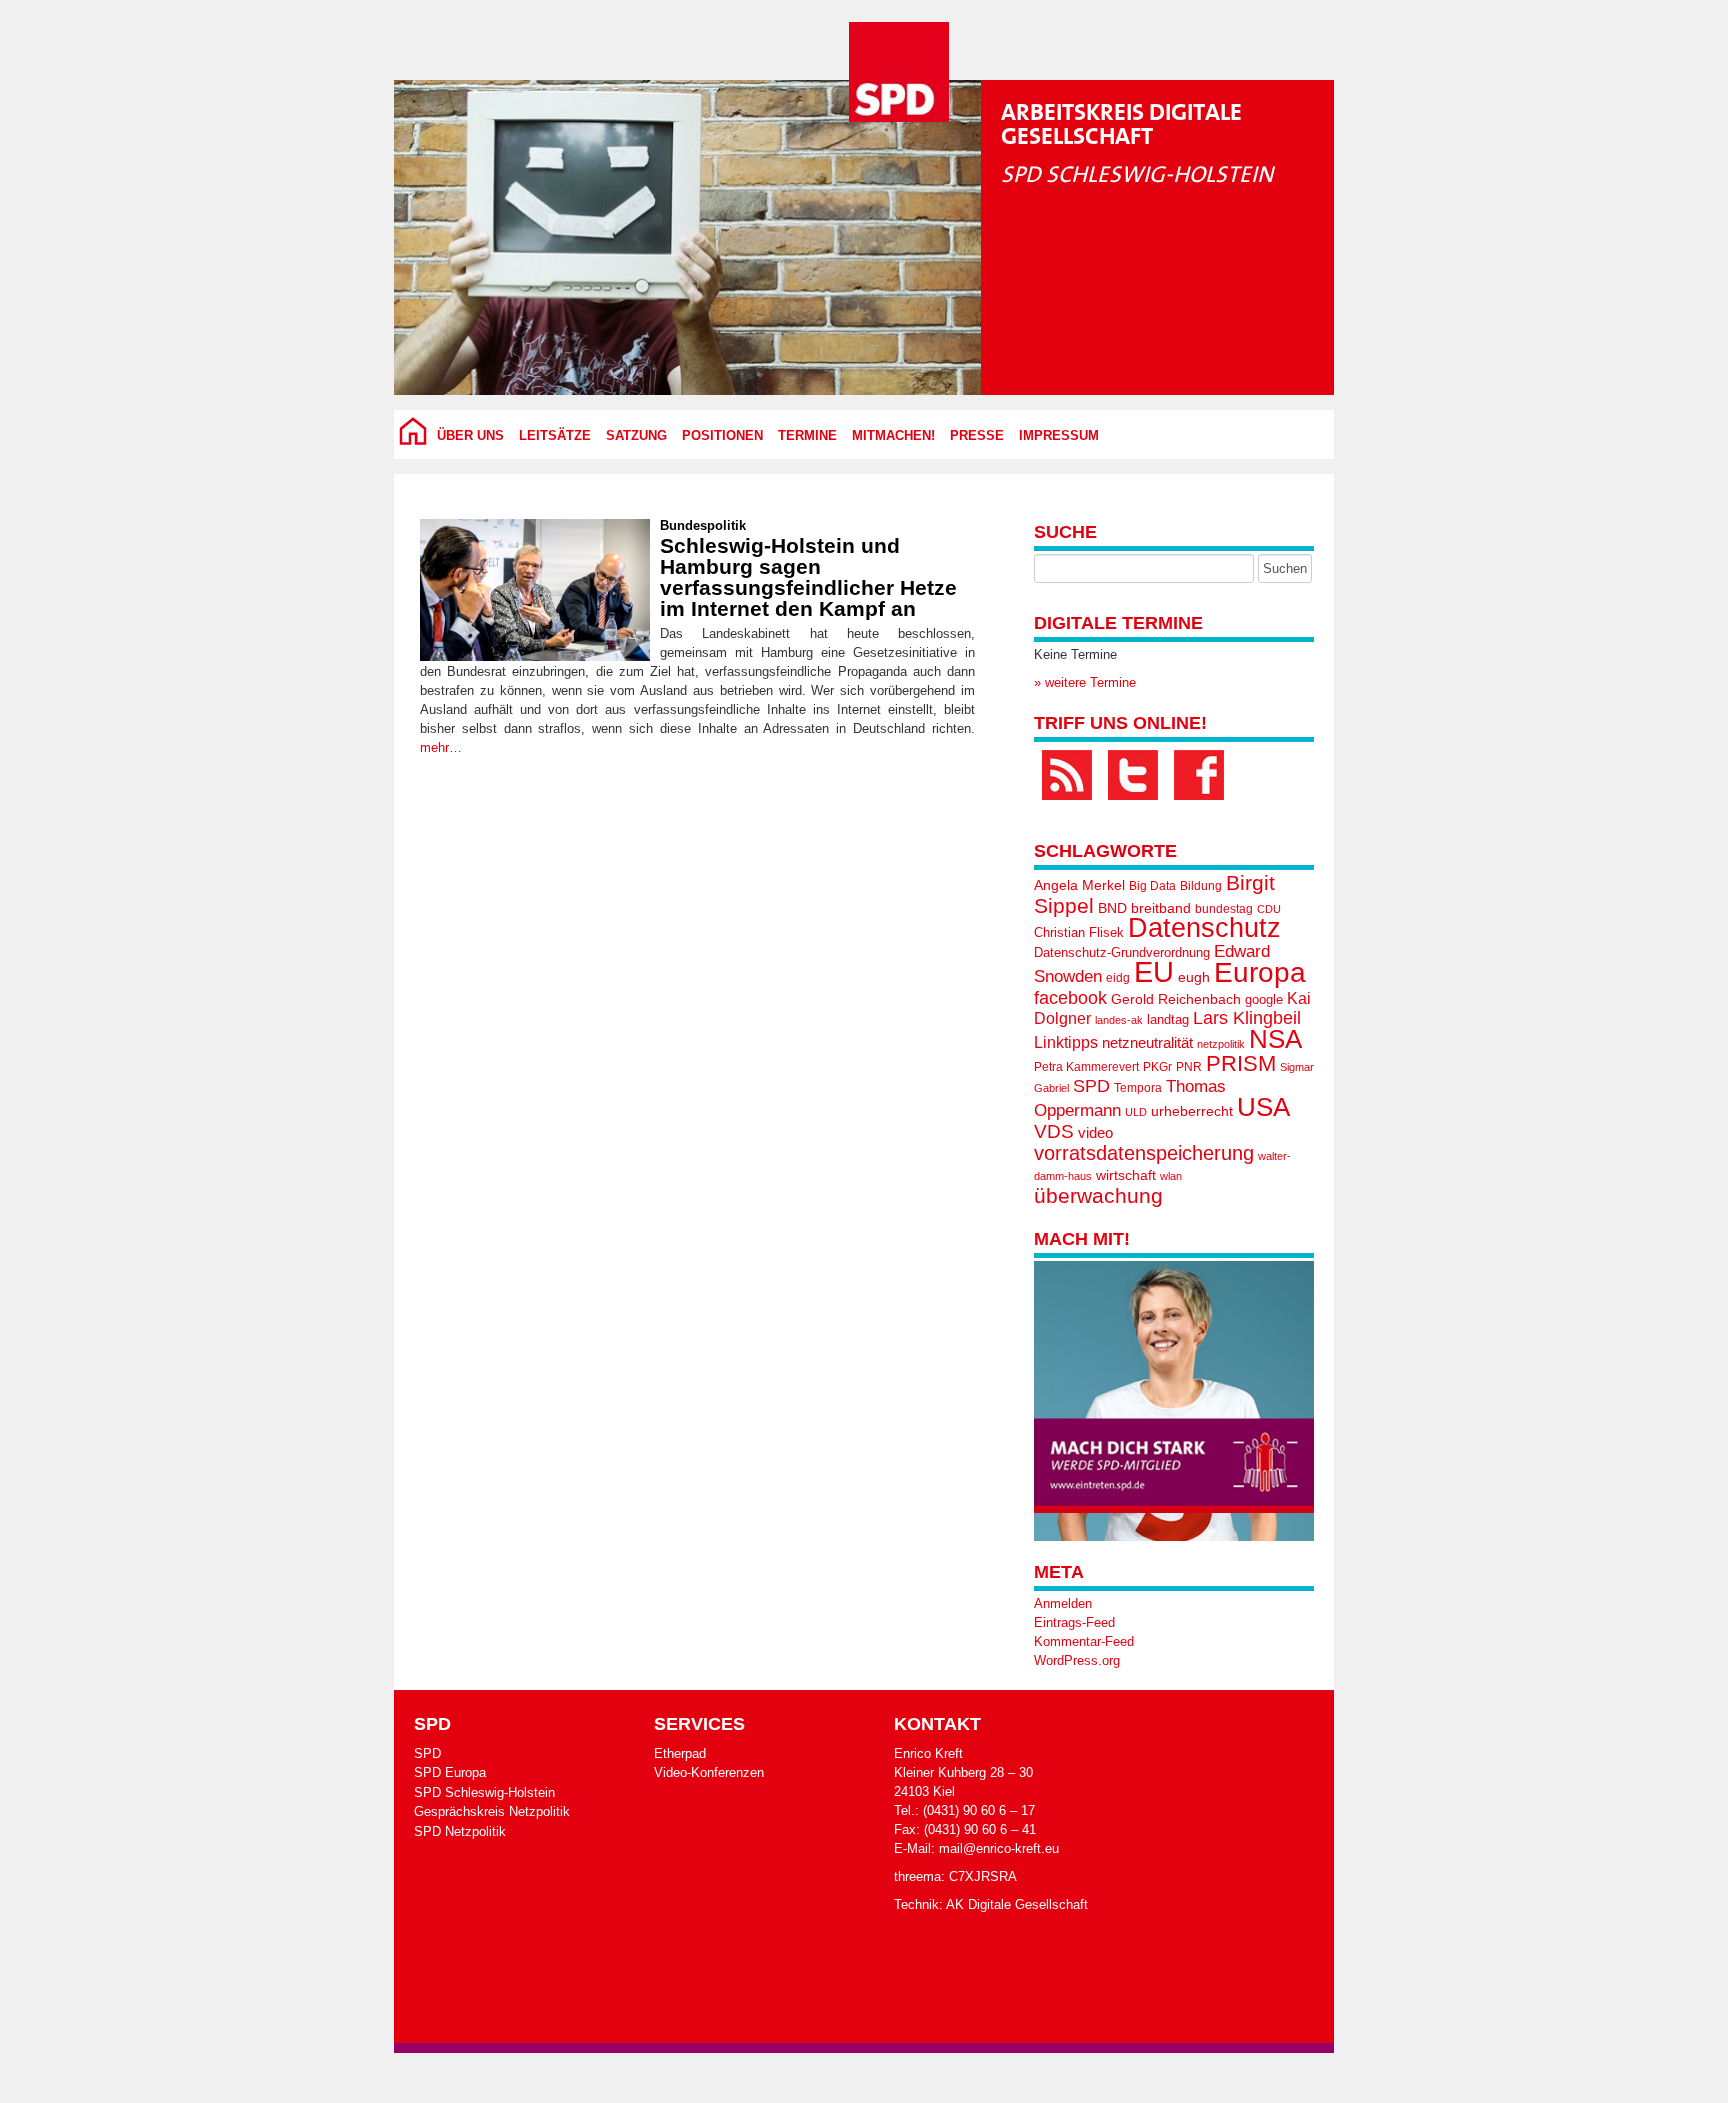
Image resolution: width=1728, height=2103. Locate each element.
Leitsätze (555, 436)
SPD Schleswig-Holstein (484, 1792)
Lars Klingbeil (1247, 1018)
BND (1112, 908)
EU (1154, 971)
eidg (1118, 978)
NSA (1275, 1039)
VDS (1054, 1131)
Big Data (1152, 886)
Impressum (1059, 436)
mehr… (441, 747)
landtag (1168, 1019)
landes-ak (1119, 1020)
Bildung (1201, 886)
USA (1263, 1107)
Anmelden (1063, 1603)
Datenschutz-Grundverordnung (1122, 952)
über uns (470, 436)
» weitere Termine (1085, 682)
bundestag (1224, 909)
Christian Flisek (1079, 932)
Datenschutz (1204, 928)
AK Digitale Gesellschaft (1017, 1904)
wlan (1171, 1176)
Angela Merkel (1079, 885)
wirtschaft (1126, 1175)
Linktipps (1066, 1042)
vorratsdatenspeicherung (1144, 1152)
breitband (1161, 908)
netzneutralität (1147, 1043)
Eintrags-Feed (1074, 1622)
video (1095, 1132)
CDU (1269, 909)
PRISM (1241, 1063)
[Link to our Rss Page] (1067, 775)
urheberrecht (1192, 1111)
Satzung (636, 436)
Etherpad (680, 1753)
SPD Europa (450, 1772)
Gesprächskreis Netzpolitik (492, 1811)
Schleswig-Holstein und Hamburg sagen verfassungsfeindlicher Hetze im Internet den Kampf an (808, 577)
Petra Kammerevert (1086, 1067)
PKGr (1157, 1067)
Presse (977, 436)
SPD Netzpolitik (460, 1831)
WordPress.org (1077, 1660)
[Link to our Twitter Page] (1133, 775)
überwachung (1098, 1195)
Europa (1260, 972)
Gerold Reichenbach (1176, 999)
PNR (1189, 1067)
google (1264, 999)
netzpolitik (1221, 1044)
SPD (1091, 1086)
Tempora (1138, 1088)
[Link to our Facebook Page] (1199, 775)
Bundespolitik (703, 525)
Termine (807, 436)
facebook (1070, 997)
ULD (1136, 1112)
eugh (1194, 977)
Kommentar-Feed (1084, 1641)
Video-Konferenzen (709, 1772)
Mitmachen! (893, 436)
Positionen (722, 436)
